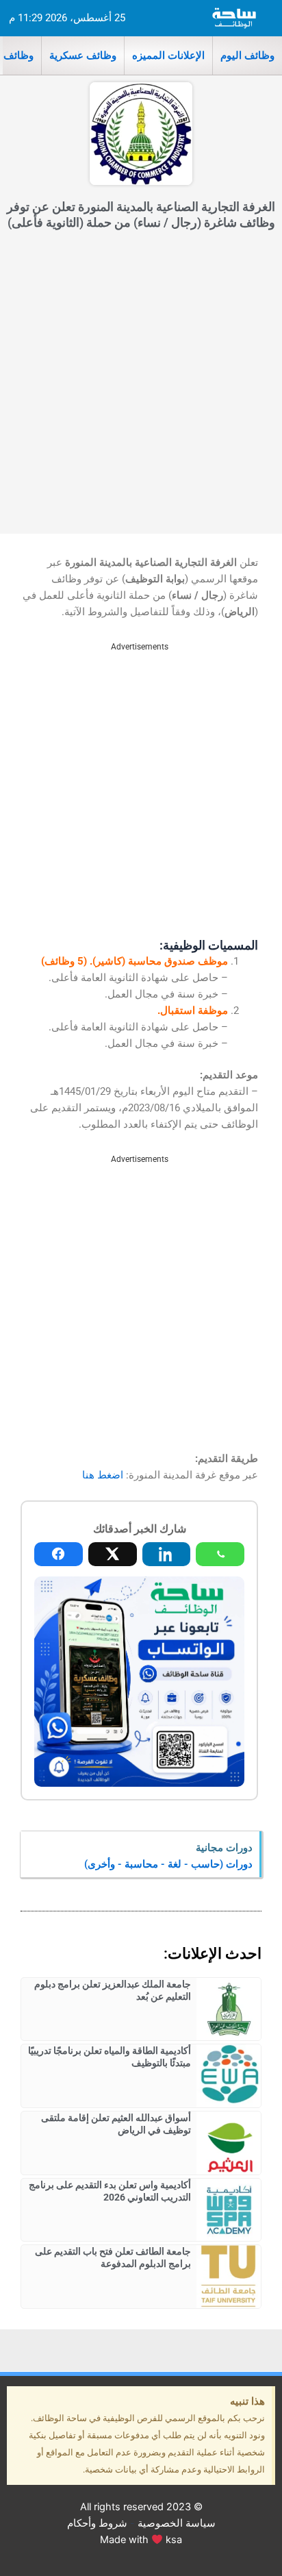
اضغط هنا (103, 1475)
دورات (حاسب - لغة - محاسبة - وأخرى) (168, 1864)
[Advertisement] (141, 386)
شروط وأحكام (97, 2523)
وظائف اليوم (247, 55)
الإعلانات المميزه (168, 55)
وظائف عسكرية (83, 55)
